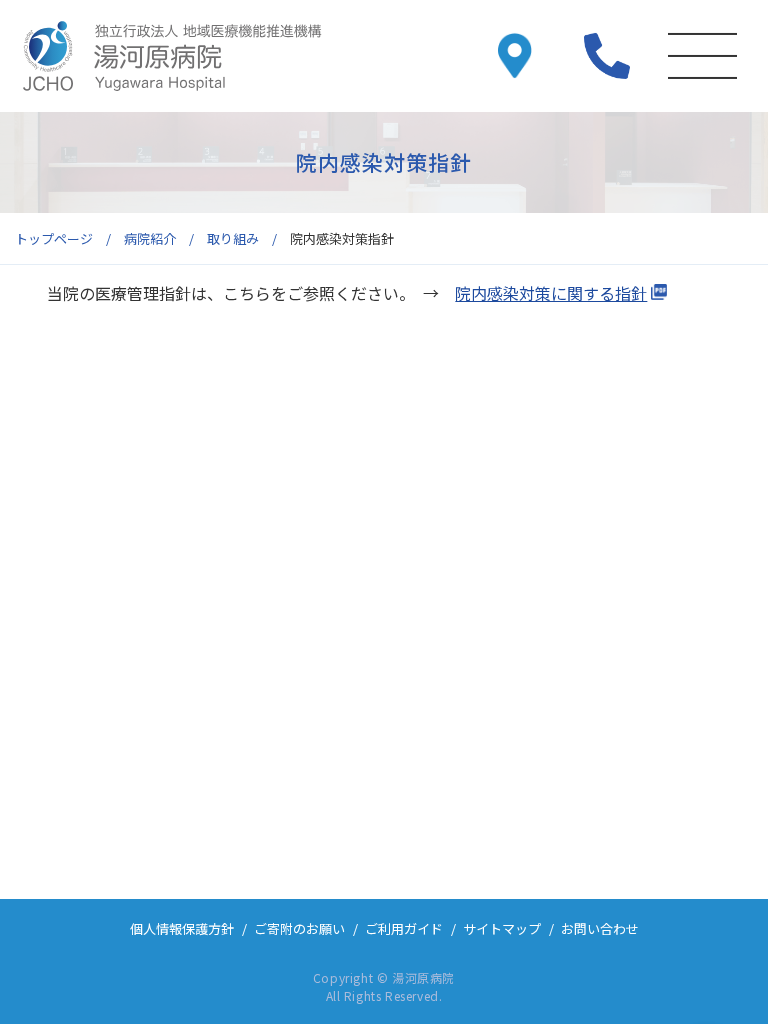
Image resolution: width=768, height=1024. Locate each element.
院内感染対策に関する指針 (551, 293)
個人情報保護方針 (182, 928)
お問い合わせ (600, 928)
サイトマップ (502, 928)
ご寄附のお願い (299, 928)
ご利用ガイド (404, 928)
